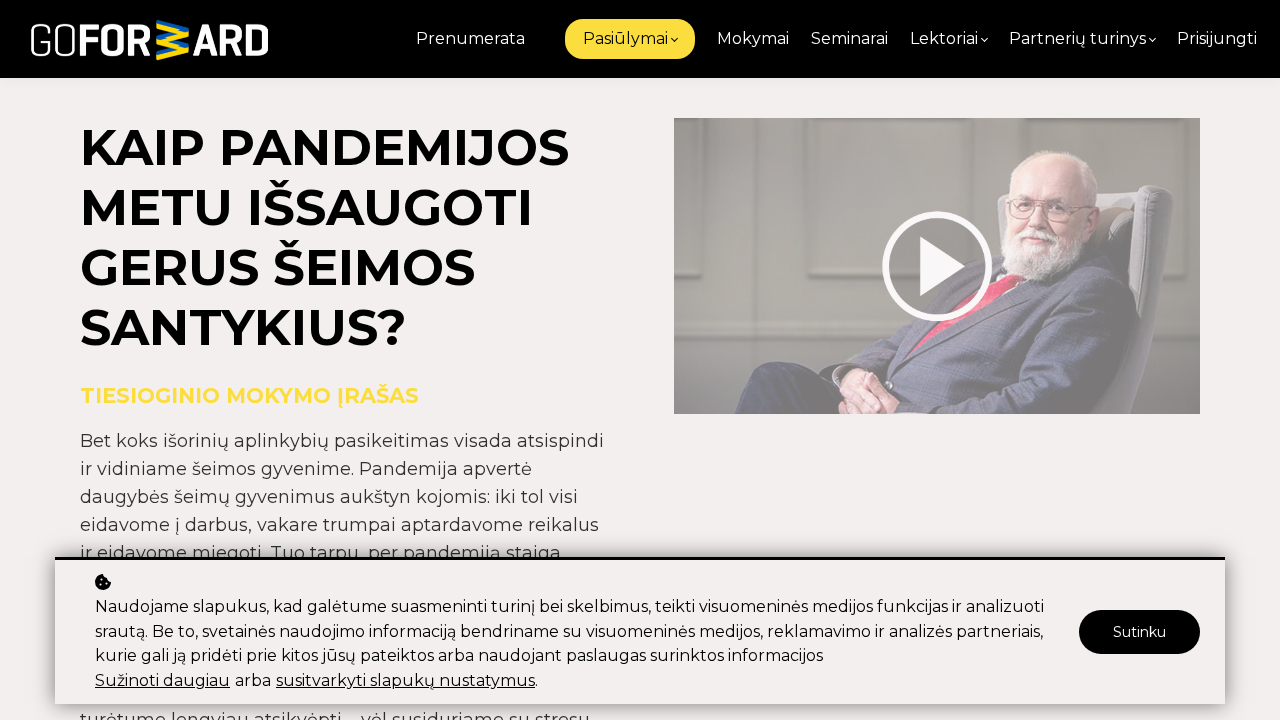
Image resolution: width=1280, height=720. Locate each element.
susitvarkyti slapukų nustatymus (405, 680)
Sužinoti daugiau (162, 680)
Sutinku (1139, 632)
